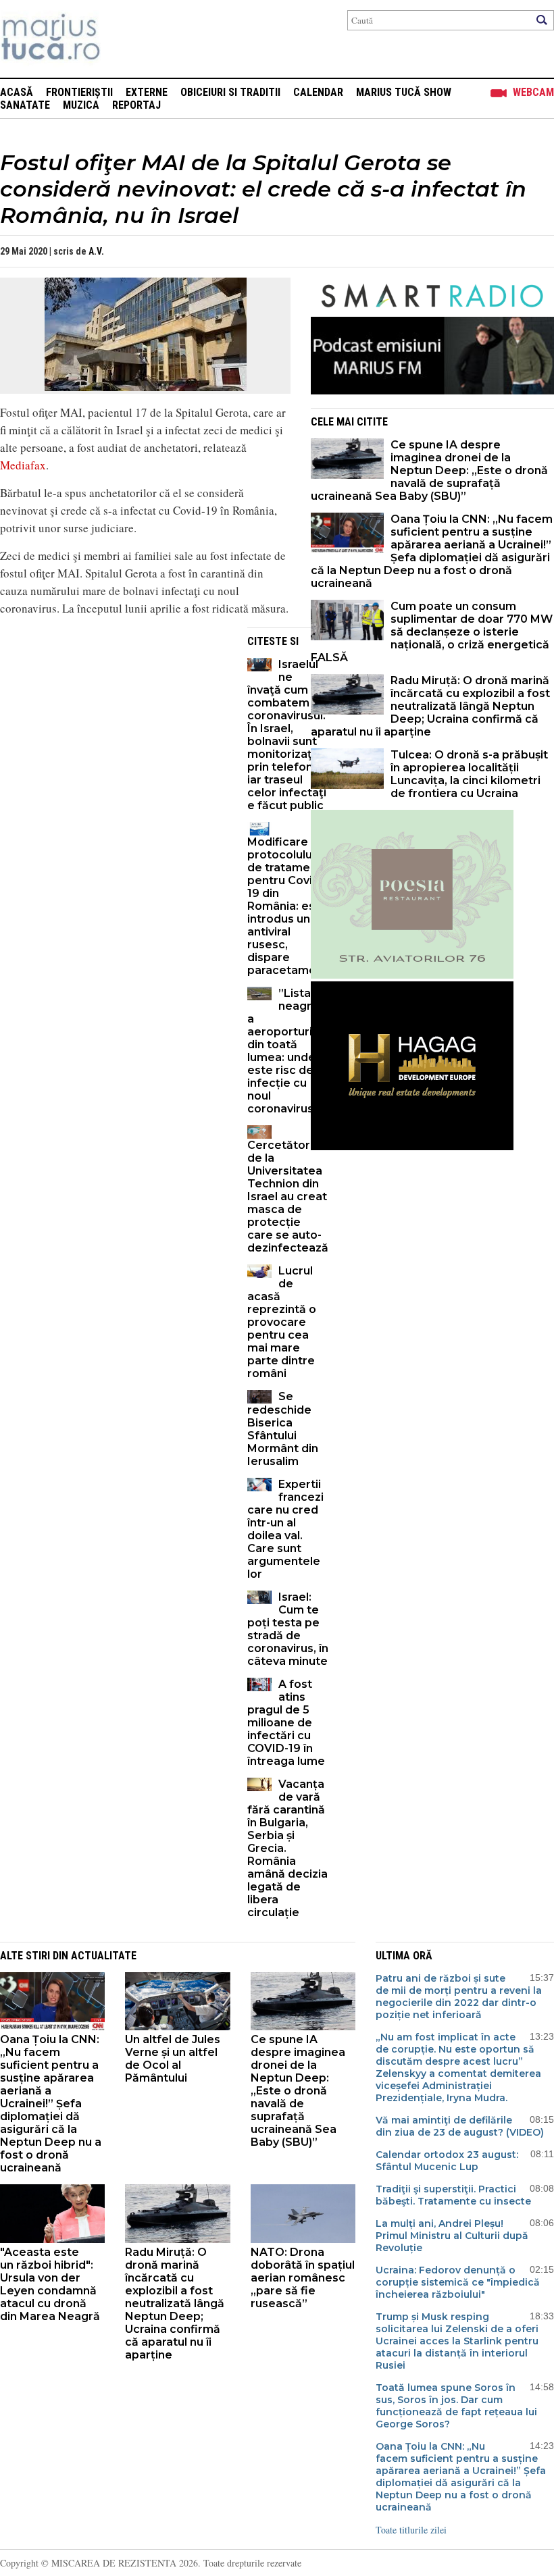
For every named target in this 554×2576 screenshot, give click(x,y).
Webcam (533, 92)
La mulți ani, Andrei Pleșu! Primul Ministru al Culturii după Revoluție (452, 2236)
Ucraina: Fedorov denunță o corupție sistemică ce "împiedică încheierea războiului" (458, 2282)
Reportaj (136, 105)
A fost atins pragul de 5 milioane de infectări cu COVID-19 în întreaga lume (286, 1723)
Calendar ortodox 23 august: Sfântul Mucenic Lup (447, 2161)
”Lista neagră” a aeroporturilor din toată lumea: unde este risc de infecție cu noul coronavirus (287, 1051)
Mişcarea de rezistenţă (123, 39)
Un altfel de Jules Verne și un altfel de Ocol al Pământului (173, 2059)
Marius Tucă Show (404, 92)
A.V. (96, 251)
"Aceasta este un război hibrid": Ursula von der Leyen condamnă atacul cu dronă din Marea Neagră (50, 2284)
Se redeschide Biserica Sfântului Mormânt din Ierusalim (283, 1429)
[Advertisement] (114, 722)
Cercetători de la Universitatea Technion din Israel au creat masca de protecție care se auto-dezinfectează (288, 1196)
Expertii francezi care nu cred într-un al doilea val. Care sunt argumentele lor (285, 1529)
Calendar (318, 92)
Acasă (17, 92)
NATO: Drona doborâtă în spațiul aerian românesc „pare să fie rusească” (303, 2278)
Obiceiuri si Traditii (230, 92)
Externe (147, 92)
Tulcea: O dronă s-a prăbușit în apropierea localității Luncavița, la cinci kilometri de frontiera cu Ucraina (469, 774)
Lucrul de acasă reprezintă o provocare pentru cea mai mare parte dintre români (282, 1322)
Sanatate (25, 105)
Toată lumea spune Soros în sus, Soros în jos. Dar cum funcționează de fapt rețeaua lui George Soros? (456, 2406)
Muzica (81, 105)
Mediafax (23, 465)
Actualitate (104, 1956)
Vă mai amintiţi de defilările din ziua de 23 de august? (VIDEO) (460, 2126)
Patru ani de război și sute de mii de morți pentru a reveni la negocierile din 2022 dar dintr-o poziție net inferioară (459, 1997)
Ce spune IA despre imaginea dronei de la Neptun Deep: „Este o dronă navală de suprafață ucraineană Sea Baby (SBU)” (429, 470)
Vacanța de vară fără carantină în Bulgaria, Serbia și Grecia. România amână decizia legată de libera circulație (287, 1848)
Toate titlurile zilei (411, 2530)
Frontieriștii (79, 92)
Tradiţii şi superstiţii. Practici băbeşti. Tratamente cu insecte (453, 2195)
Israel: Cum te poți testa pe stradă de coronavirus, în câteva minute (288, 1629)
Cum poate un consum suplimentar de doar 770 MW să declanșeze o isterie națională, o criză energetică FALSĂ (432, 632)
